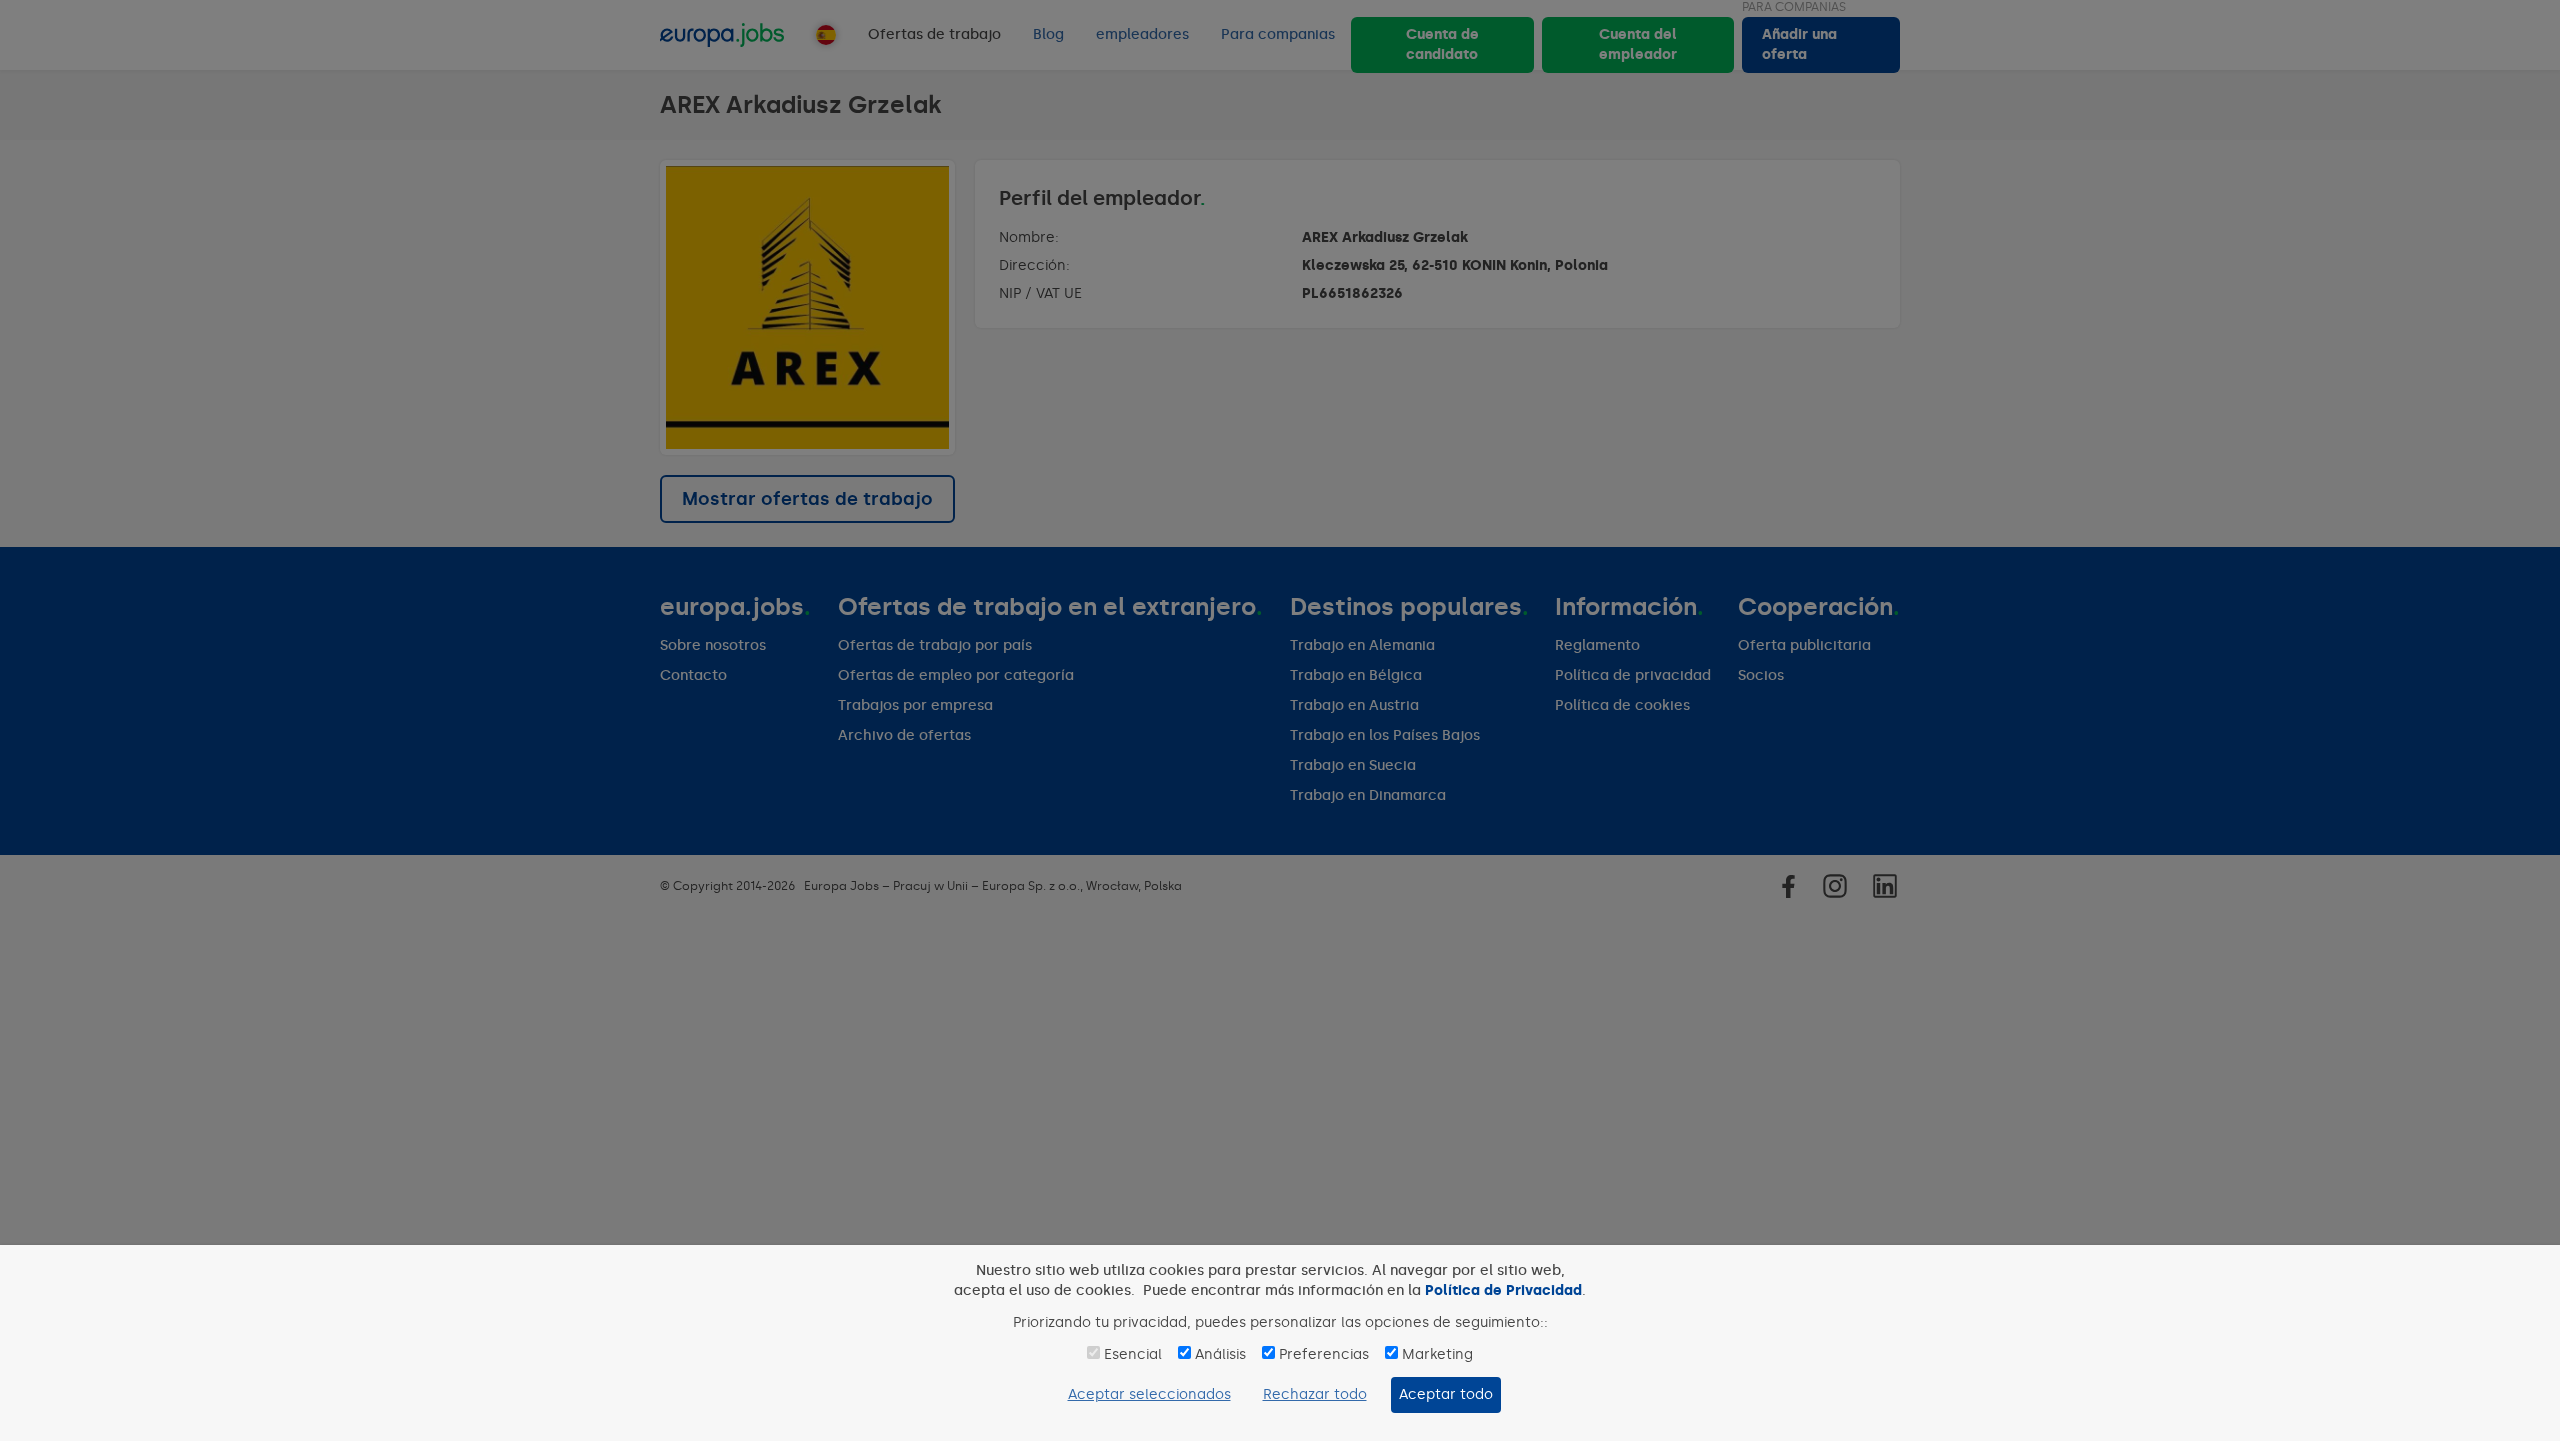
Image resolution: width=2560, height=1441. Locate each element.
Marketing (1437, 1354)
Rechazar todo (1315, 1394)
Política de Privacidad (1503, 1290)
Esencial (1133, 1354)
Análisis (1220, 1354)
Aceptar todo (1446, 1394)
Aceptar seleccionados (1149, 1394)
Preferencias (1324, 1354)
